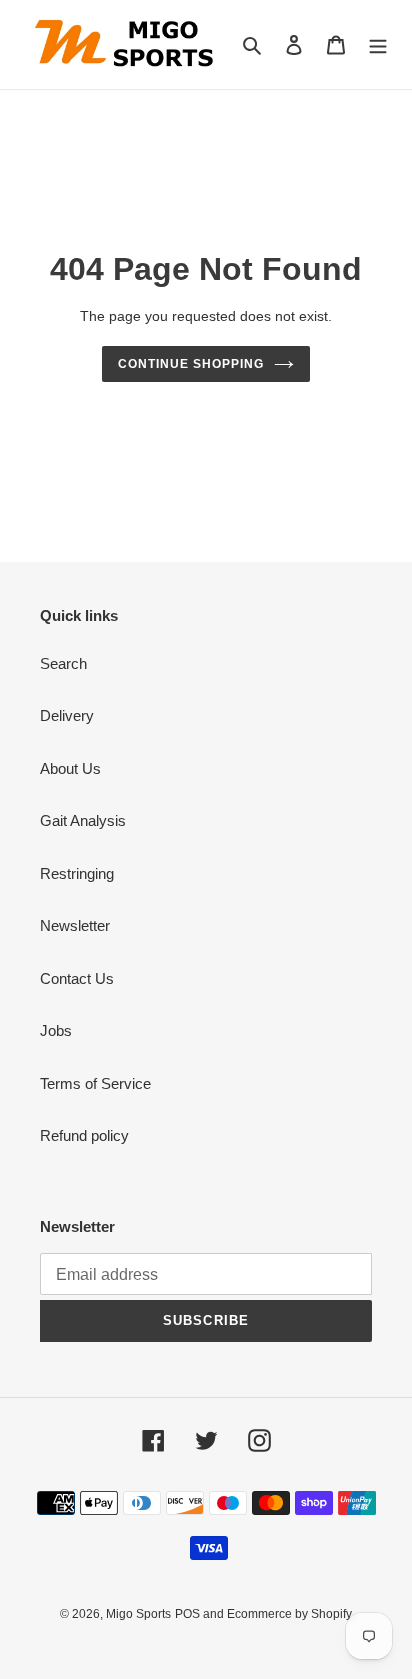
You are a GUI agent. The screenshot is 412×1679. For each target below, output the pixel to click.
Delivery (67, 715)
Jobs (56, 1030)
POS (187, 1614)
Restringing (77, 873)
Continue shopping (191, 364)
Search (63, 663)
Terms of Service (95, 1083)
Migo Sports (138, 1614)
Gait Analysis (83, 820)
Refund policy (84, 1135)
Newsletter (75, 925)
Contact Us (77, 978)
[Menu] (378, 44)
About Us (70, 768)
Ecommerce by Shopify (289, 1614)
